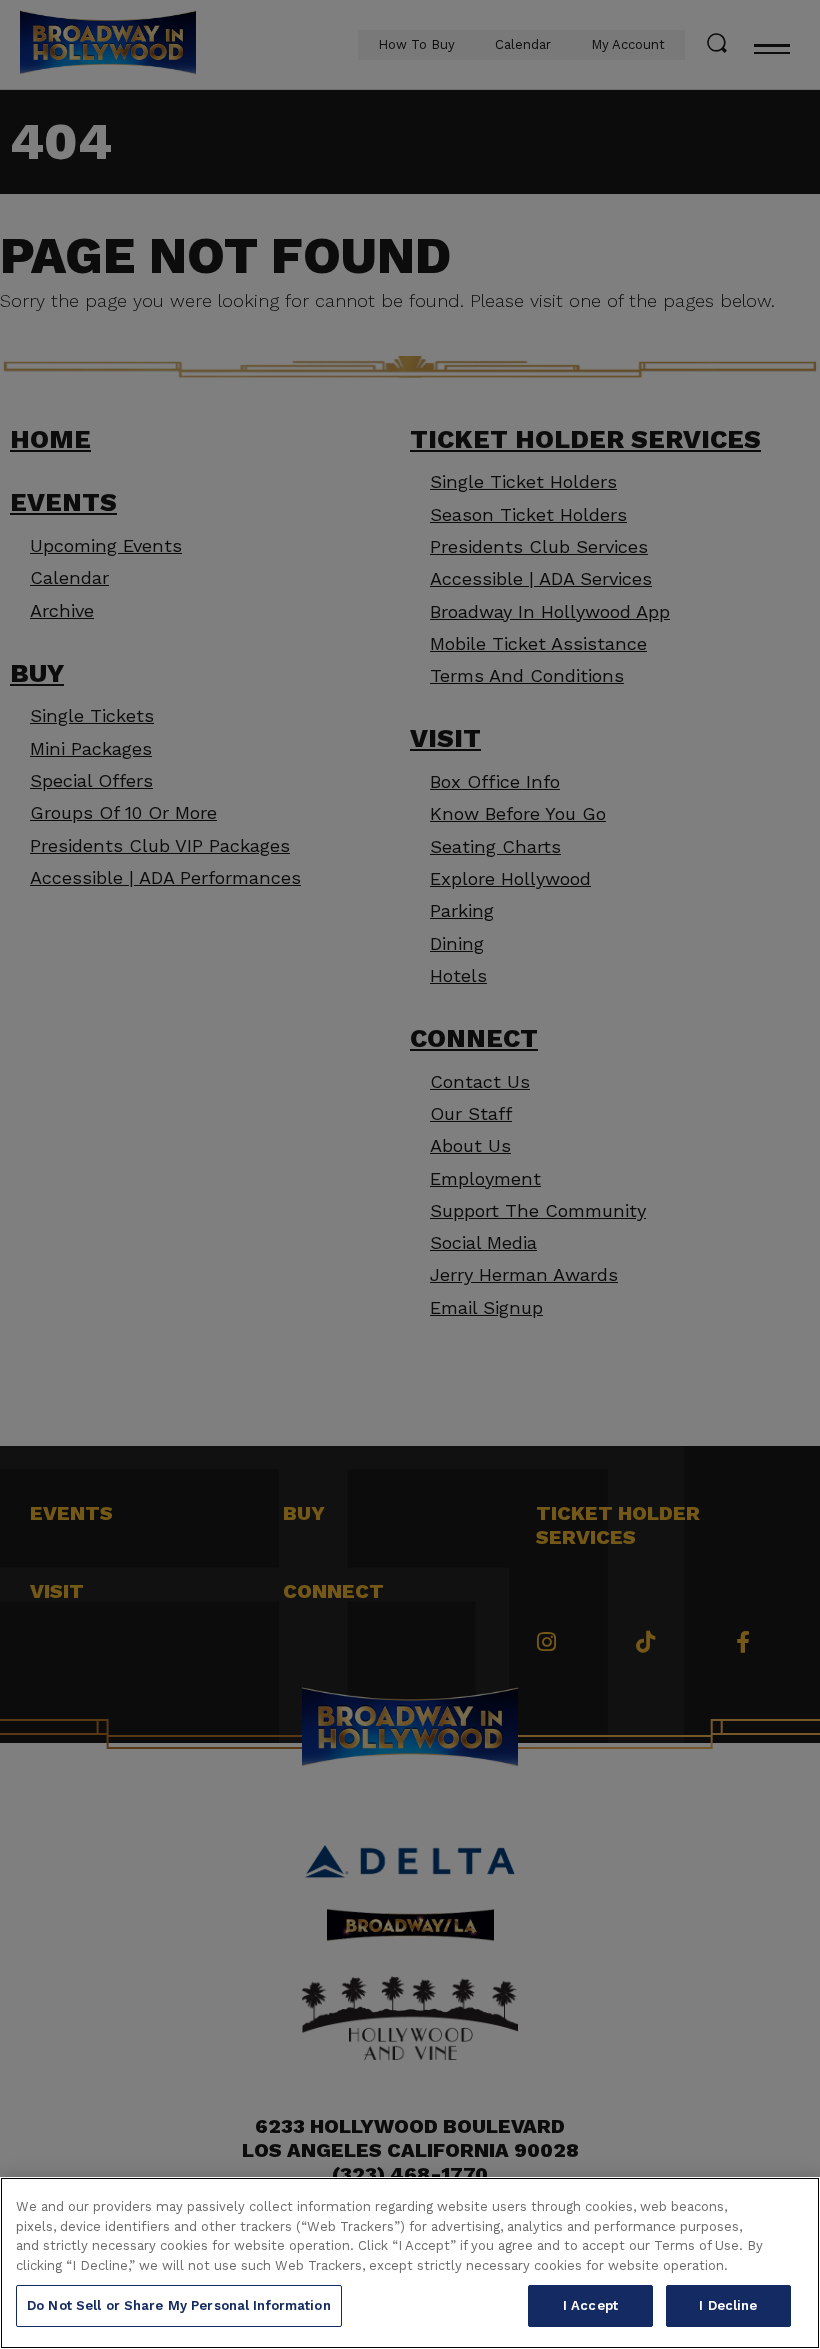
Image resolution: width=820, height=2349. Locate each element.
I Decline (728, 2305)
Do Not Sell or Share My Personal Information (179, 2305)
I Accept (590, 2305)
